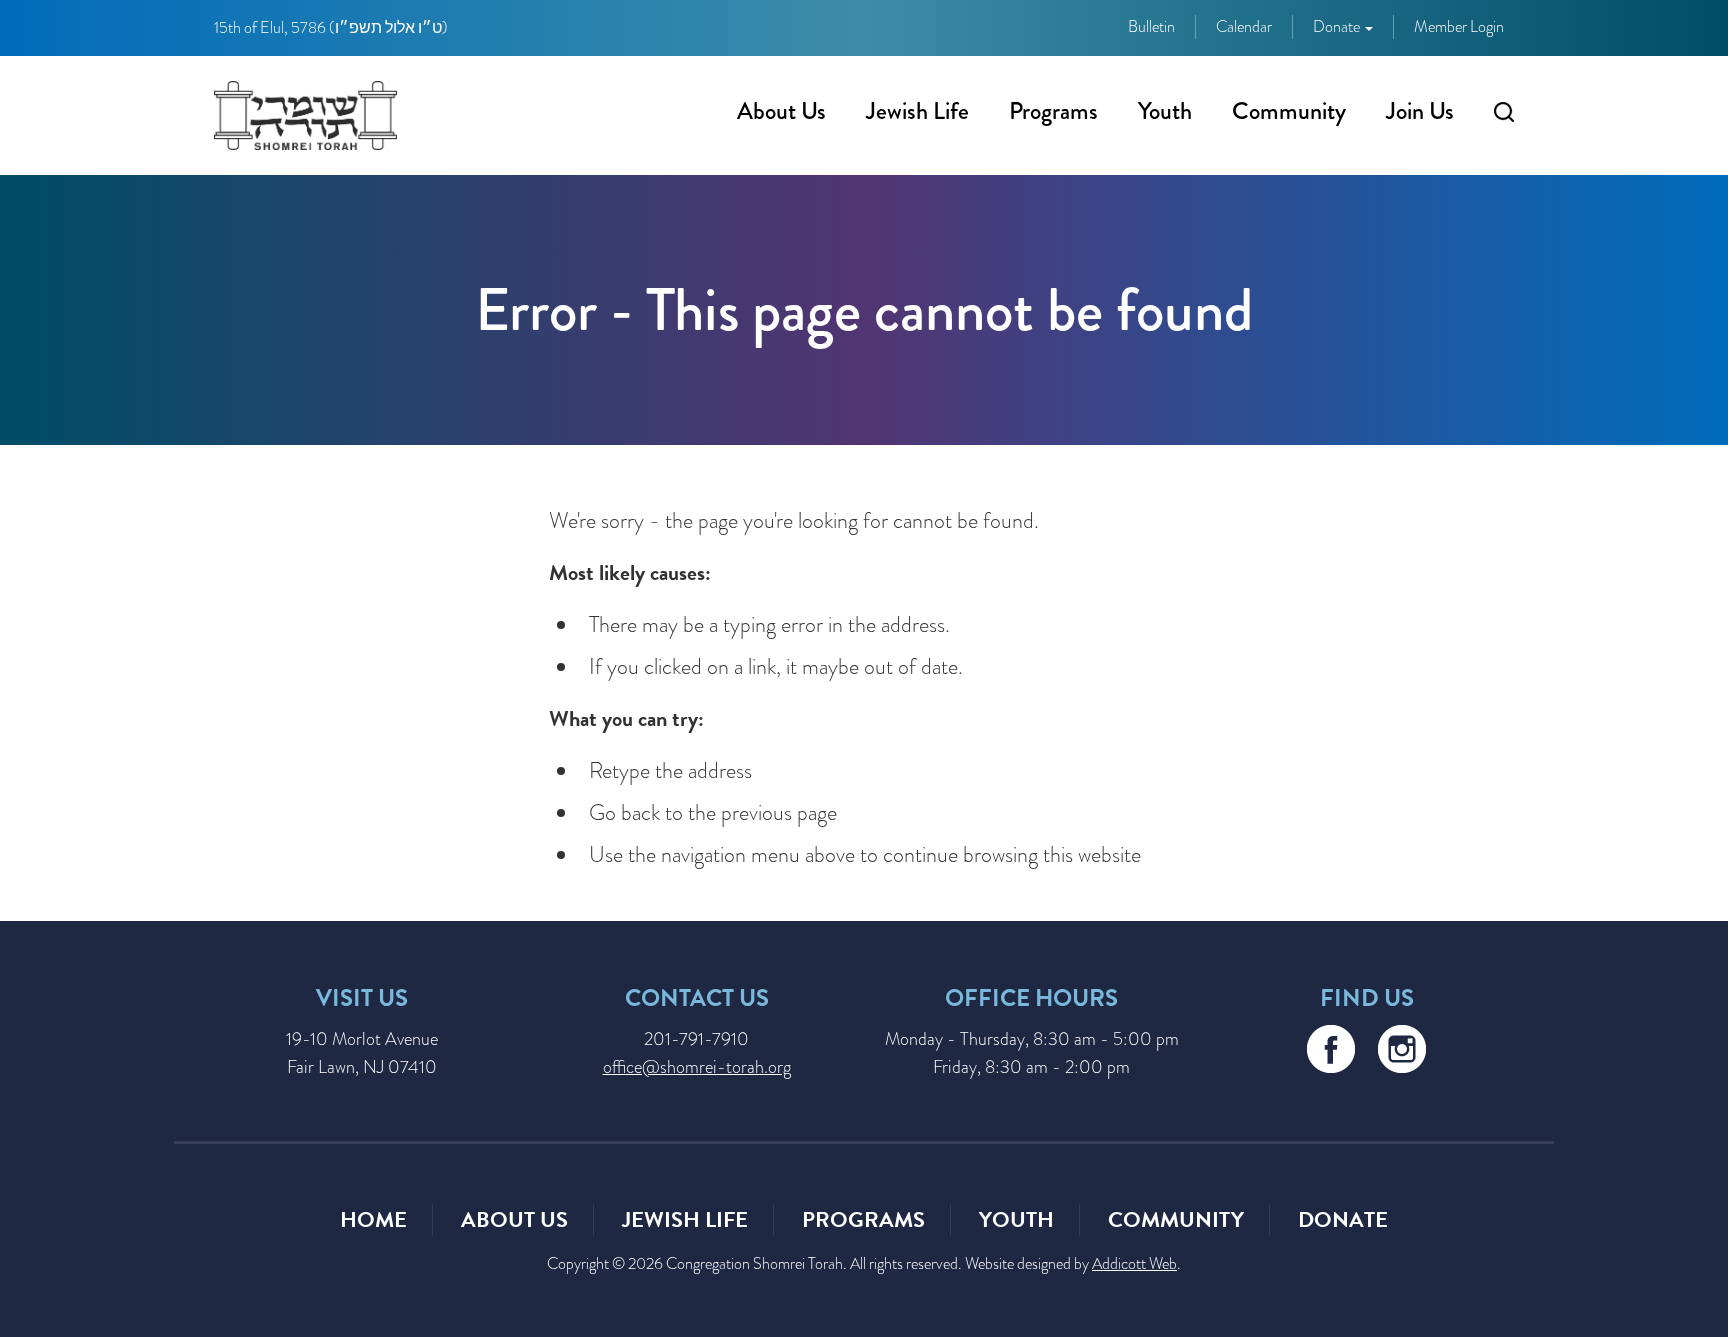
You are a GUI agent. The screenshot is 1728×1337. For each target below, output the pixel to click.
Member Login (1459, 27)
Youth (1165, 110)
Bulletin (1151, 27)
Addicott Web (1134, 1264)
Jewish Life (917, 110)
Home (373, 1219)
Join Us (1420, 110)
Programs (1053, 110)
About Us (781, 110)
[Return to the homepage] (305, 115)
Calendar (1244, 27)
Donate (1338, 27)
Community (1289, 110)
